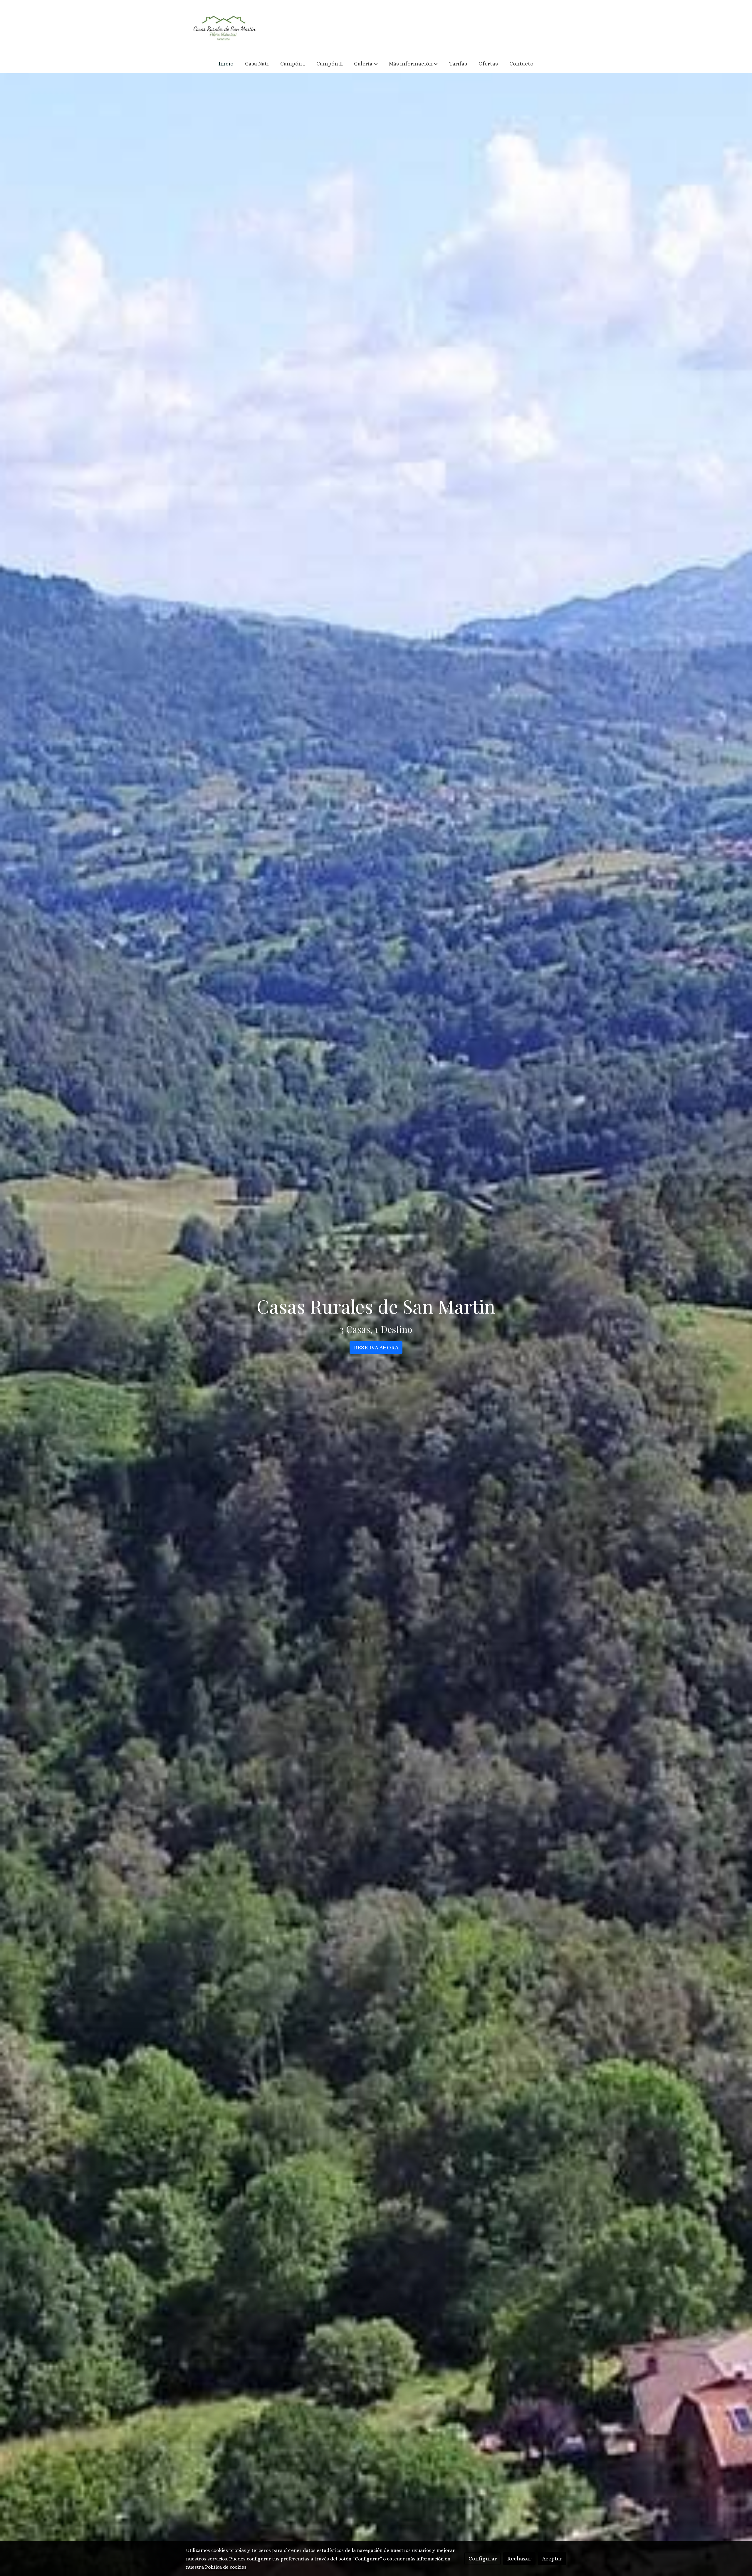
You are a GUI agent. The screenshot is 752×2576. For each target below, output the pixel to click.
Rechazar (519, 2559)
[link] (224, 27)
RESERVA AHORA (376, 1347)
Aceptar (552, 2559)
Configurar (483, 2559)
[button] (366, 64)
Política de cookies (226, 2567)
